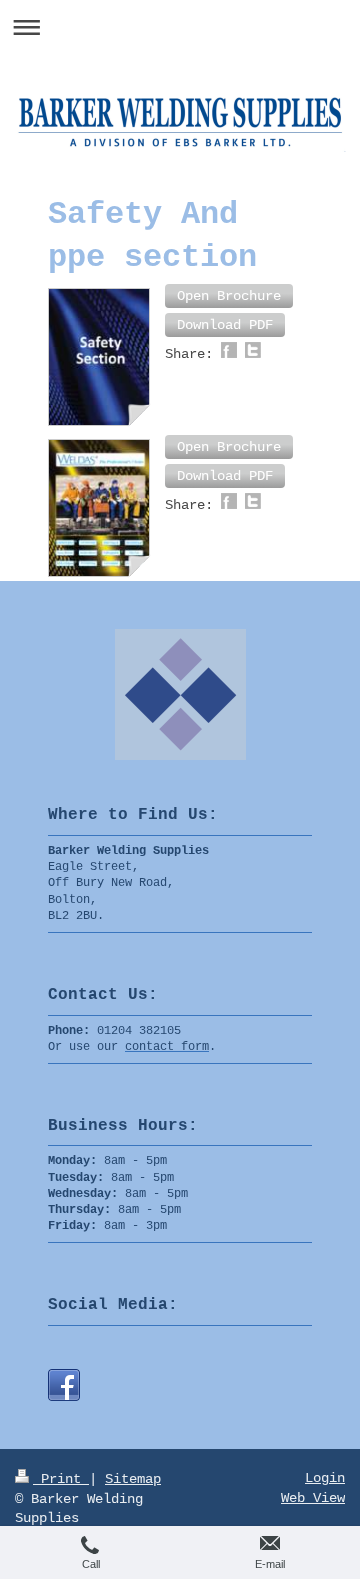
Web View (313, 1498)
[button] (229, 296)
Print (61, 1479)
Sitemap (133, 1479)
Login (325, 1478)
